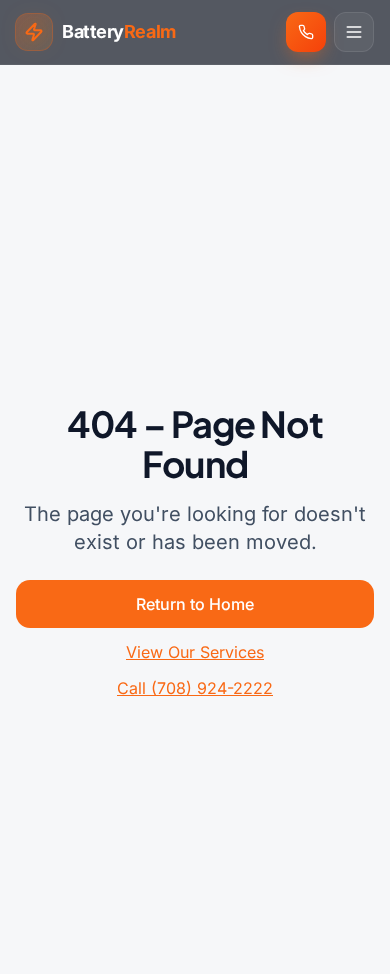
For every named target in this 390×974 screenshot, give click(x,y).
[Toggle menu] (354, 32)
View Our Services (195, 652)
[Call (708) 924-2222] (306, 32)
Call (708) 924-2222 (195, 688)
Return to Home (195, 604)
